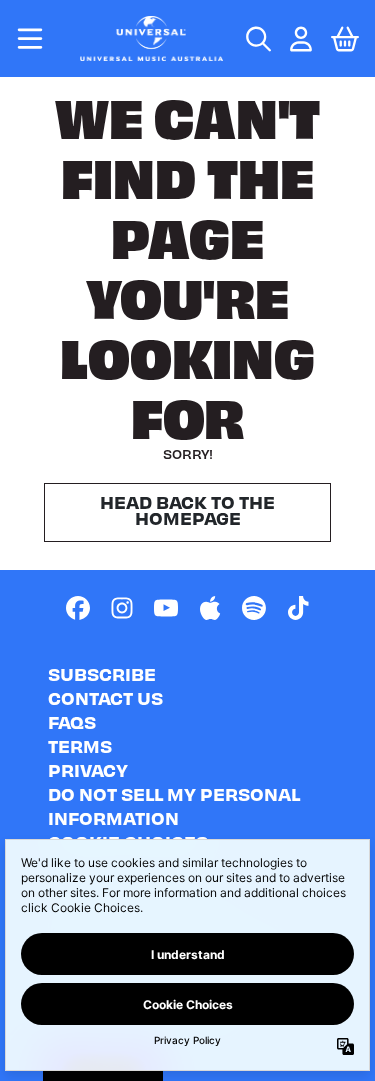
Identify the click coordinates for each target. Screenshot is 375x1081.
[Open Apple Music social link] (210, 608)
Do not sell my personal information (174, 805)
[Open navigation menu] (30, 38)
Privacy (88, 769)
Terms (80, 745)
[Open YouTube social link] (166, 608)
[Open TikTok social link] (298, 608)
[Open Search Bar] (257, 39)
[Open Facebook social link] (78, 608)
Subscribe (102, 673)
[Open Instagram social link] (122, 608)
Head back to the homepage (187, 509)
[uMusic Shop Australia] (152, 38)
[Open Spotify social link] (254, 608)
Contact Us (105, 697)
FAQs (72, 721)
